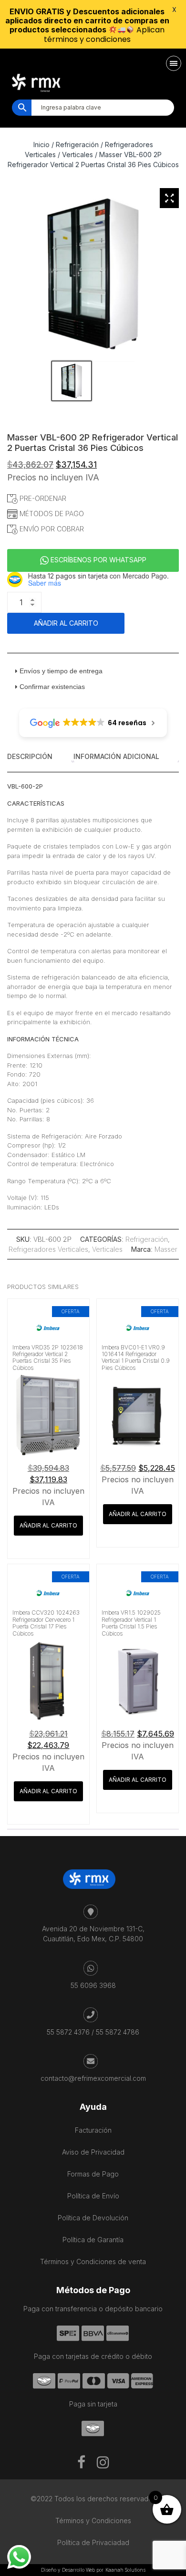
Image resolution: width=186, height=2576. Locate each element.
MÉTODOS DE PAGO (51, 514)
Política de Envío (93, 2196)
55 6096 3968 (93, 1985)
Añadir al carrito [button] (48, 1525)
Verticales (77, 155)
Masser (166, 1249)
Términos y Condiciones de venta (93, 2261)
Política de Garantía (93, 2240)
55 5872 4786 (118, 2032)
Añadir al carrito (66, 623)
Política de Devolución (93, 2218)
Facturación (93, 2130)
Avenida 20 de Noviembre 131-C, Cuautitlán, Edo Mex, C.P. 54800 (93, 1934)
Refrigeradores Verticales (48, 1249)
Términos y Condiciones (93, 2521)
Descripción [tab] (30, 756)
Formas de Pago (93, 2174)
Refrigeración (147, 1239)
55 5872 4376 (68, 2032)
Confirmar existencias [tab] (52, 687)
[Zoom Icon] (169, 198)
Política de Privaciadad (93, 2542)
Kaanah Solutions (125, 2570)
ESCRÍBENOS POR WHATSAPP (98, 560)
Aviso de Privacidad (93, 2152)
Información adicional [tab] (116, 756)
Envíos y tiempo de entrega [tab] (61, 671)
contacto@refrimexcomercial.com (93, 2078)
